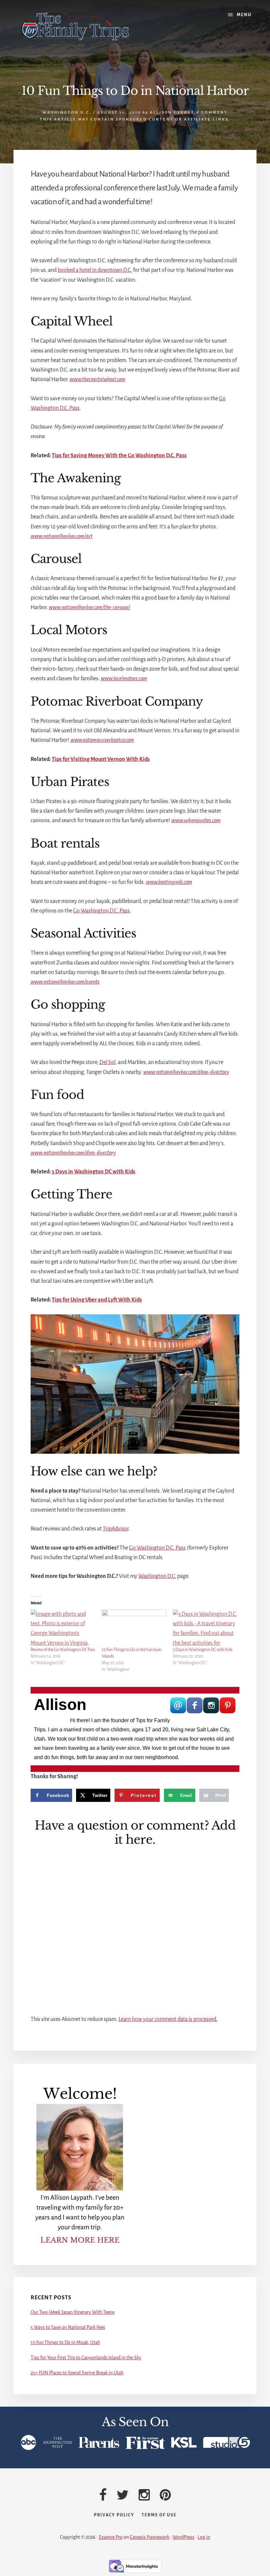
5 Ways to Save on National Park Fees (68, 2327)
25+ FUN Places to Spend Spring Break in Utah (77, 2373)
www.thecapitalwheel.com (97, 379)
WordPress (183, 2537)
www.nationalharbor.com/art (62, 536)
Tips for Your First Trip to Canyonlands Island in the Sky (86, 2358)
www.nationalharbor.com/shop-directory (186, 1072)
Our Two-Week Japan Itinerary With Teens (73, 2312)
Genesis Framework (149, 2537)
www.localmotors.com (124, 679)
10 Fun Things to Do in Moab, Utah (65, 2342)
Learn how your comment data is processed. (168, 2019)
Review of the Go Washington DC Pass (63, 1650)
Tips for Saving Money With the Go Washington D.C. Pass (119, 456)
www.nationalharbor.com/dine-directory (73, 1153)
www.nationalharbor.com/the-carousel (89, 607)
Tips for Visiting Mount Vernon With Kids (101, 759)
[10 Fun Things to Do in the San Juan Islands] (134, 1628)
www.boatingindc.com (169, 882)
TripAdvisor (116, 1529)
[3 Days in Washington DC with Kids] (205, 1628)
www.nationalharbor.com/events (65, 982)
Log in (204, 2537)
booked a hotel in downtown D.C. (95, 270)
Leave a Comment (203, 112)
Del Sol (108, 1062)
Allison (60, 1705)
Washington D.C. (67, 112)
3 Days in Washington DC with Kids (94, 1172)
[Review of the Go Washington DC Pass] (63, 1628)
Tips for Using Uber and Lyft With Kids (97, 1300)
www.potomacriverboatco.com (102, 740)
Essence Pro (111, 2537)
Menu (244, 15)
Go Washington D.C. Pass (101, 911)
